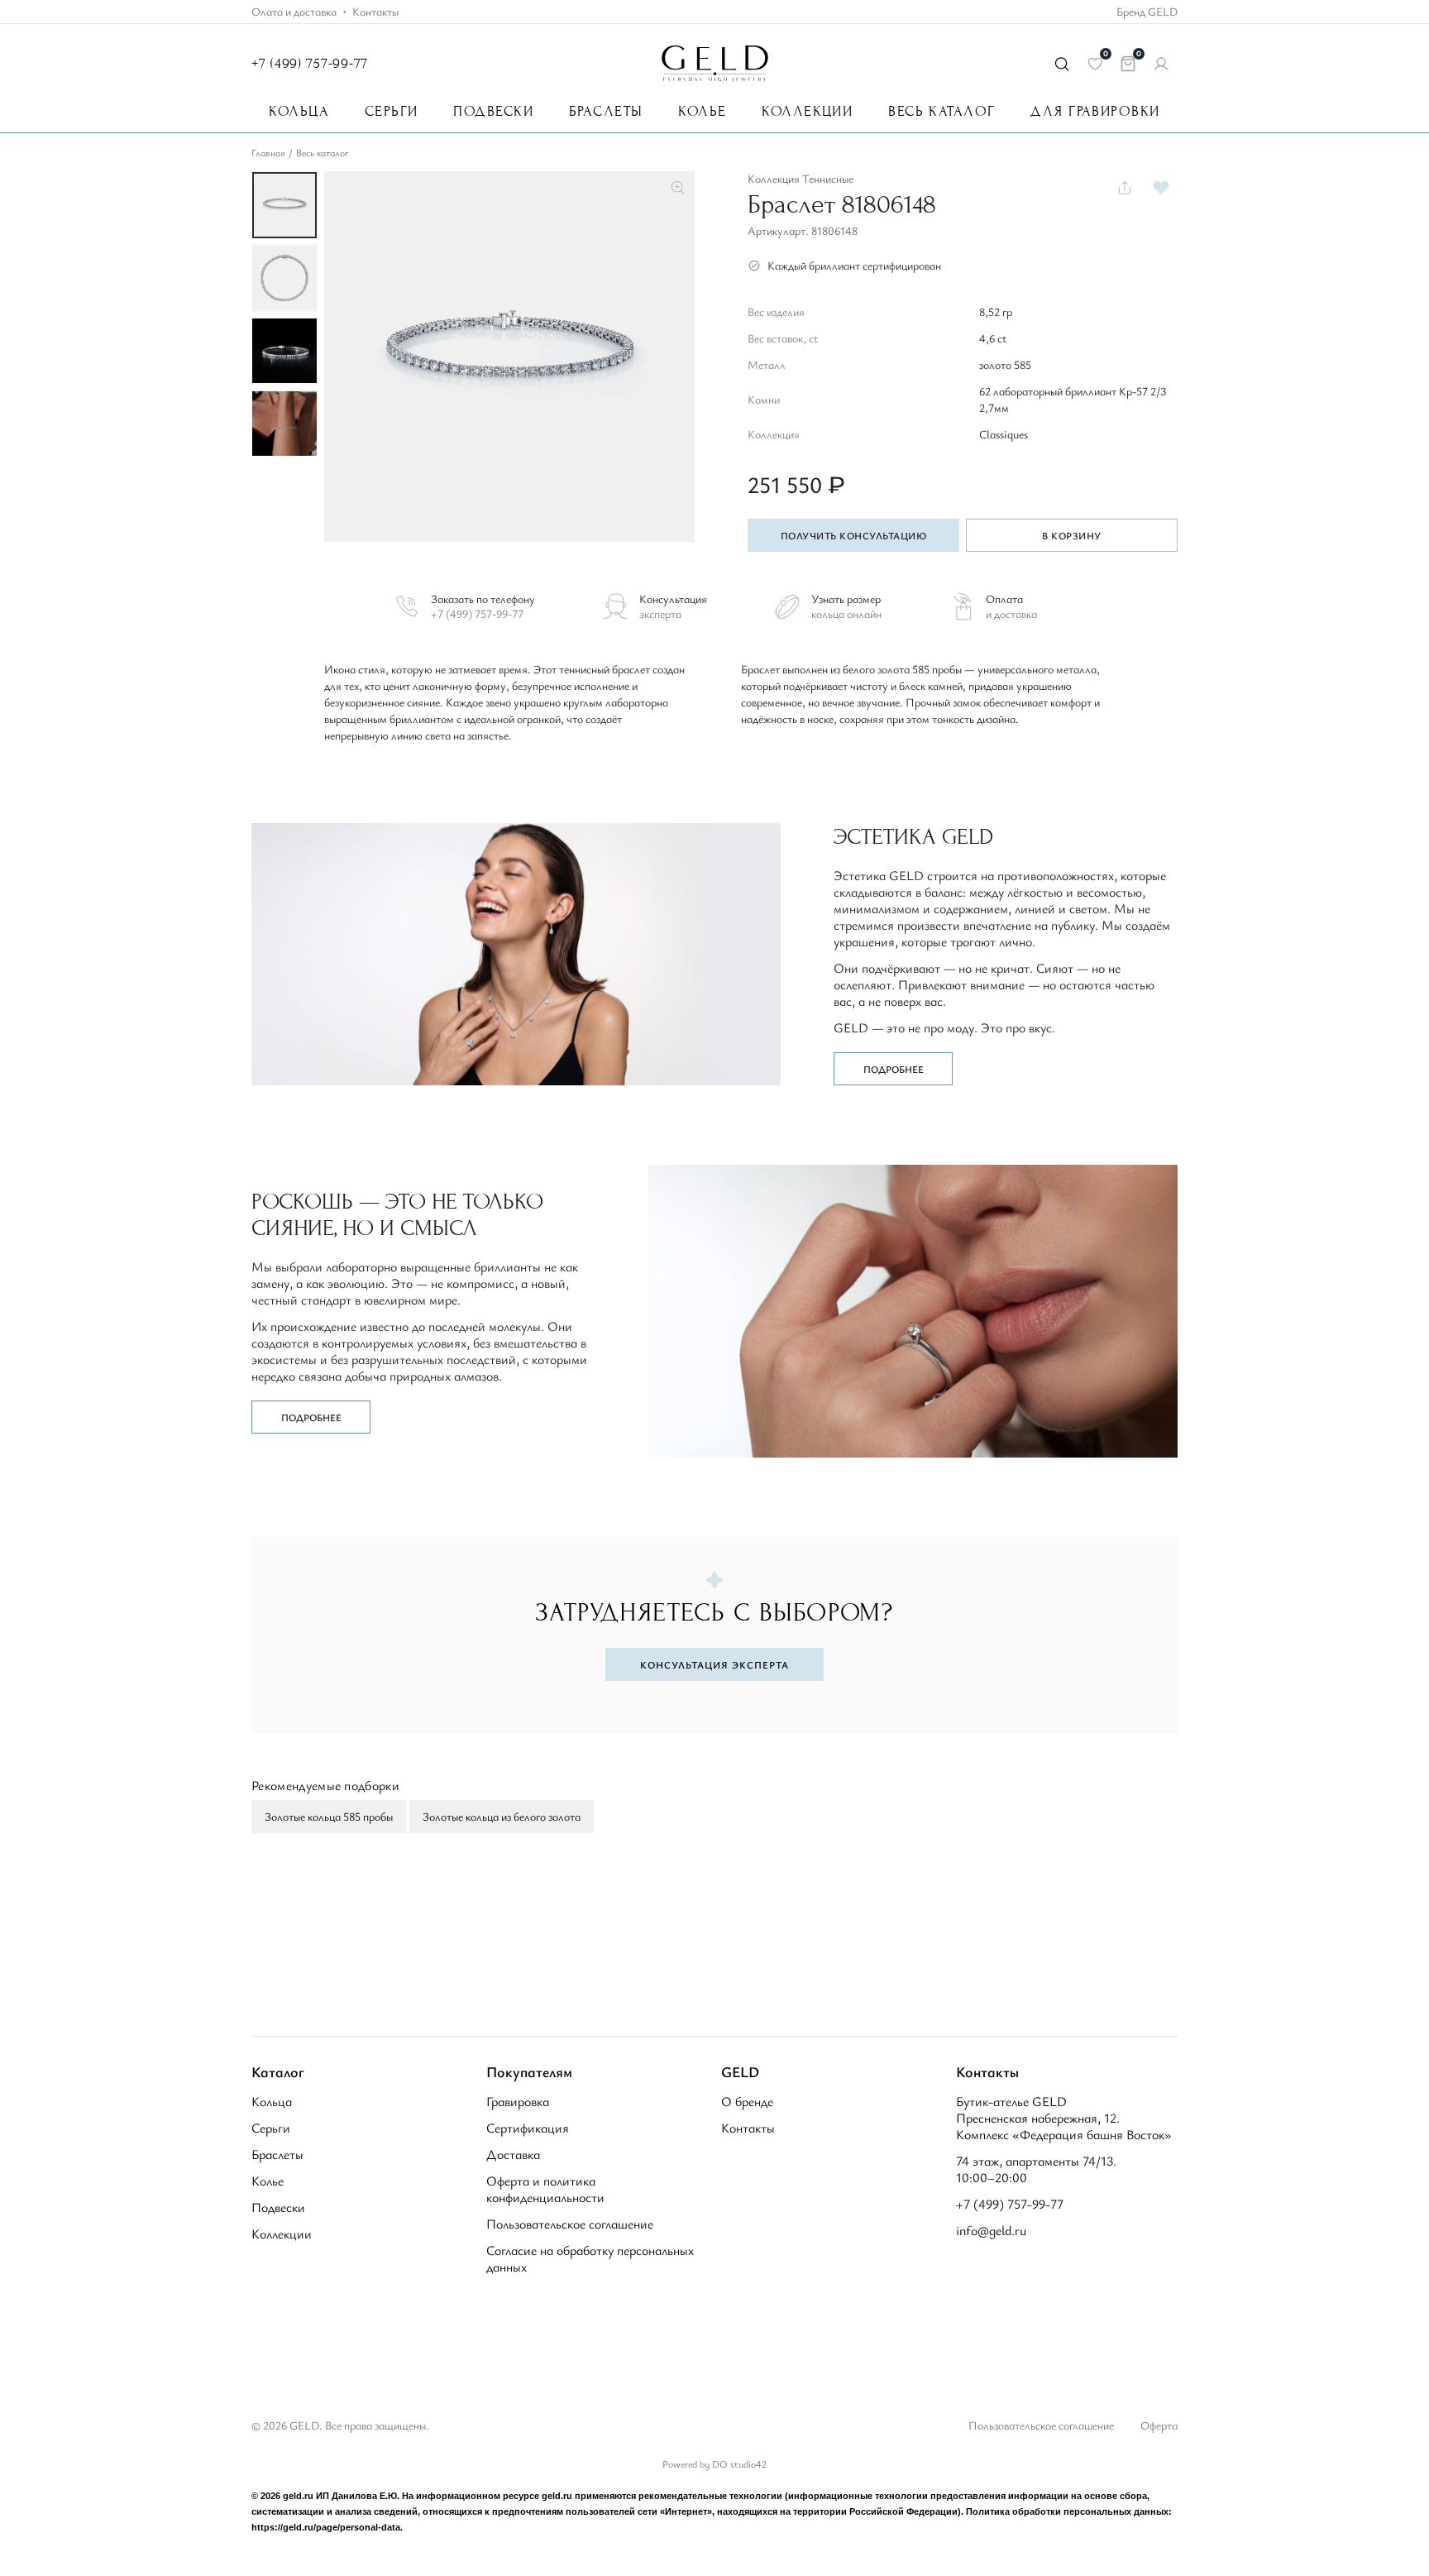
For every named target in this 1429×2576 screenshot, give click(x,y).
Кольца (299, 112)
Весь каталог (942, 112)
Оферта (1159, 2425)
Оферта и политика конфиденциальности (545, 2189)
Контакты (375, 12)
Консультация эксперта (714, 1664)
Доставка (513, 2154)
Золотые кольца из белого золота (502, 1816)
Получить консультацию (853, 535)
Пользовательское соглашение (570, 2224)
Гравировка (518, 2101)
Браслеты (606, 112)
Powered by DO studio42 (714, 2463)
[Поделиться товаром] (1125, 188)
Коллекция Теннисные (801, 178)
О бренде (747, 2101)
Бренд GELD (1147, 12)
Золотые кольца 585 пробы (329, 1816)
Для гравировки (1095, 112)
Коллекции (807, 112)
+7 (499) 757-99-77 (310, 63)
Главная (268, 152)
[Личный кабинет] (1161, 64)
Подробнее (894, 1069)
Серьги (392, 112)
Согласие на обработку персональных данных (590, 2258)
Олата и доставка (294, 12)
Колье (702, 112)
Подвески (493, 112)
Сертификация (528, 2128)
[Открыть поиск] (1062, 64)
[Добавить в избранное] (1161, 188)
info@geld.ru (991, 2230)
